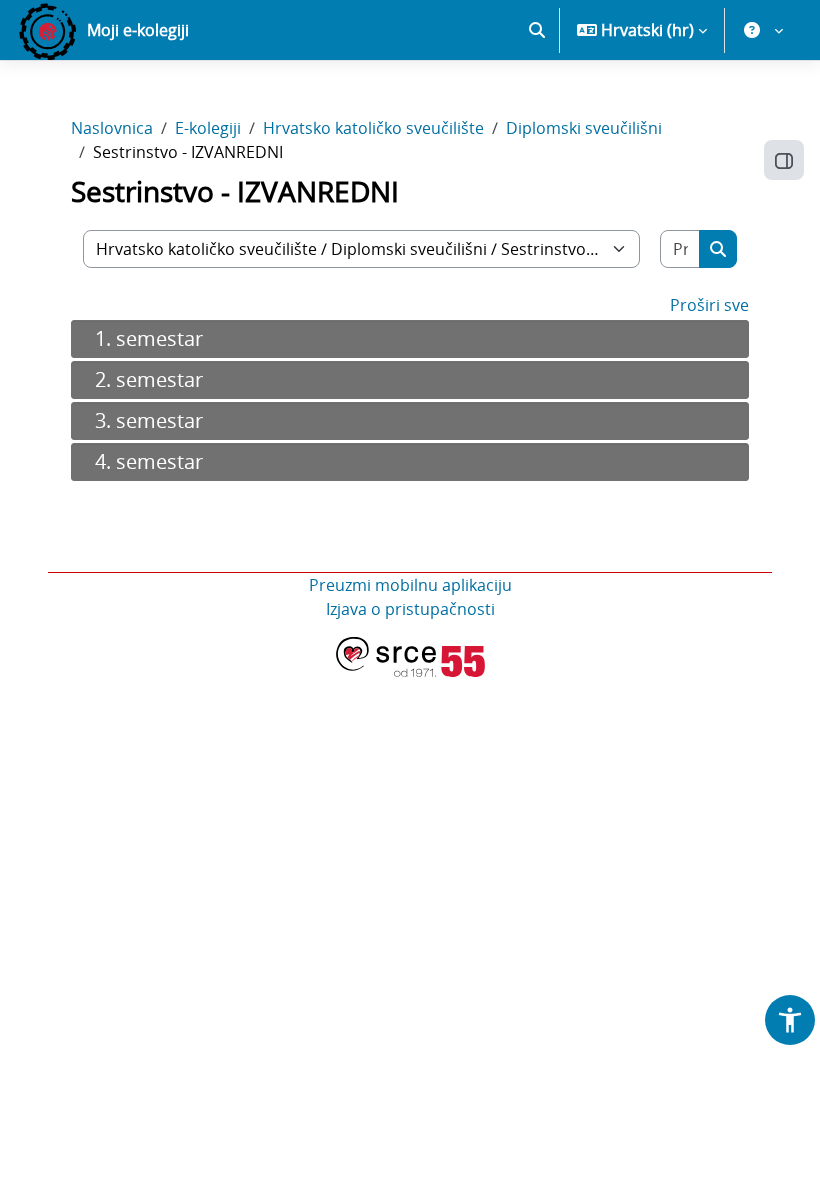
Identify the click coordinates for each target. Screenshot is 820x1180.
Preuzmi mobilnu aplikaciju (410, 585)
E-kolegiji (208, 128)
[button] (537, 30)
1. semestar (149, 338)
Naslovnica (112, 128)
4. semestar (149, 461)
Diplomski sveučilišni (584, 128)
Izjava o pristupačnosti (410, 609)
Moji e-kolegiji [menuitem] (138, 30)
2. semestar (149, 379)
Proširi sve (709, 305)
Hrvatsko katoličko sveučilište (373, 128)
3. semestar (149, 420)
